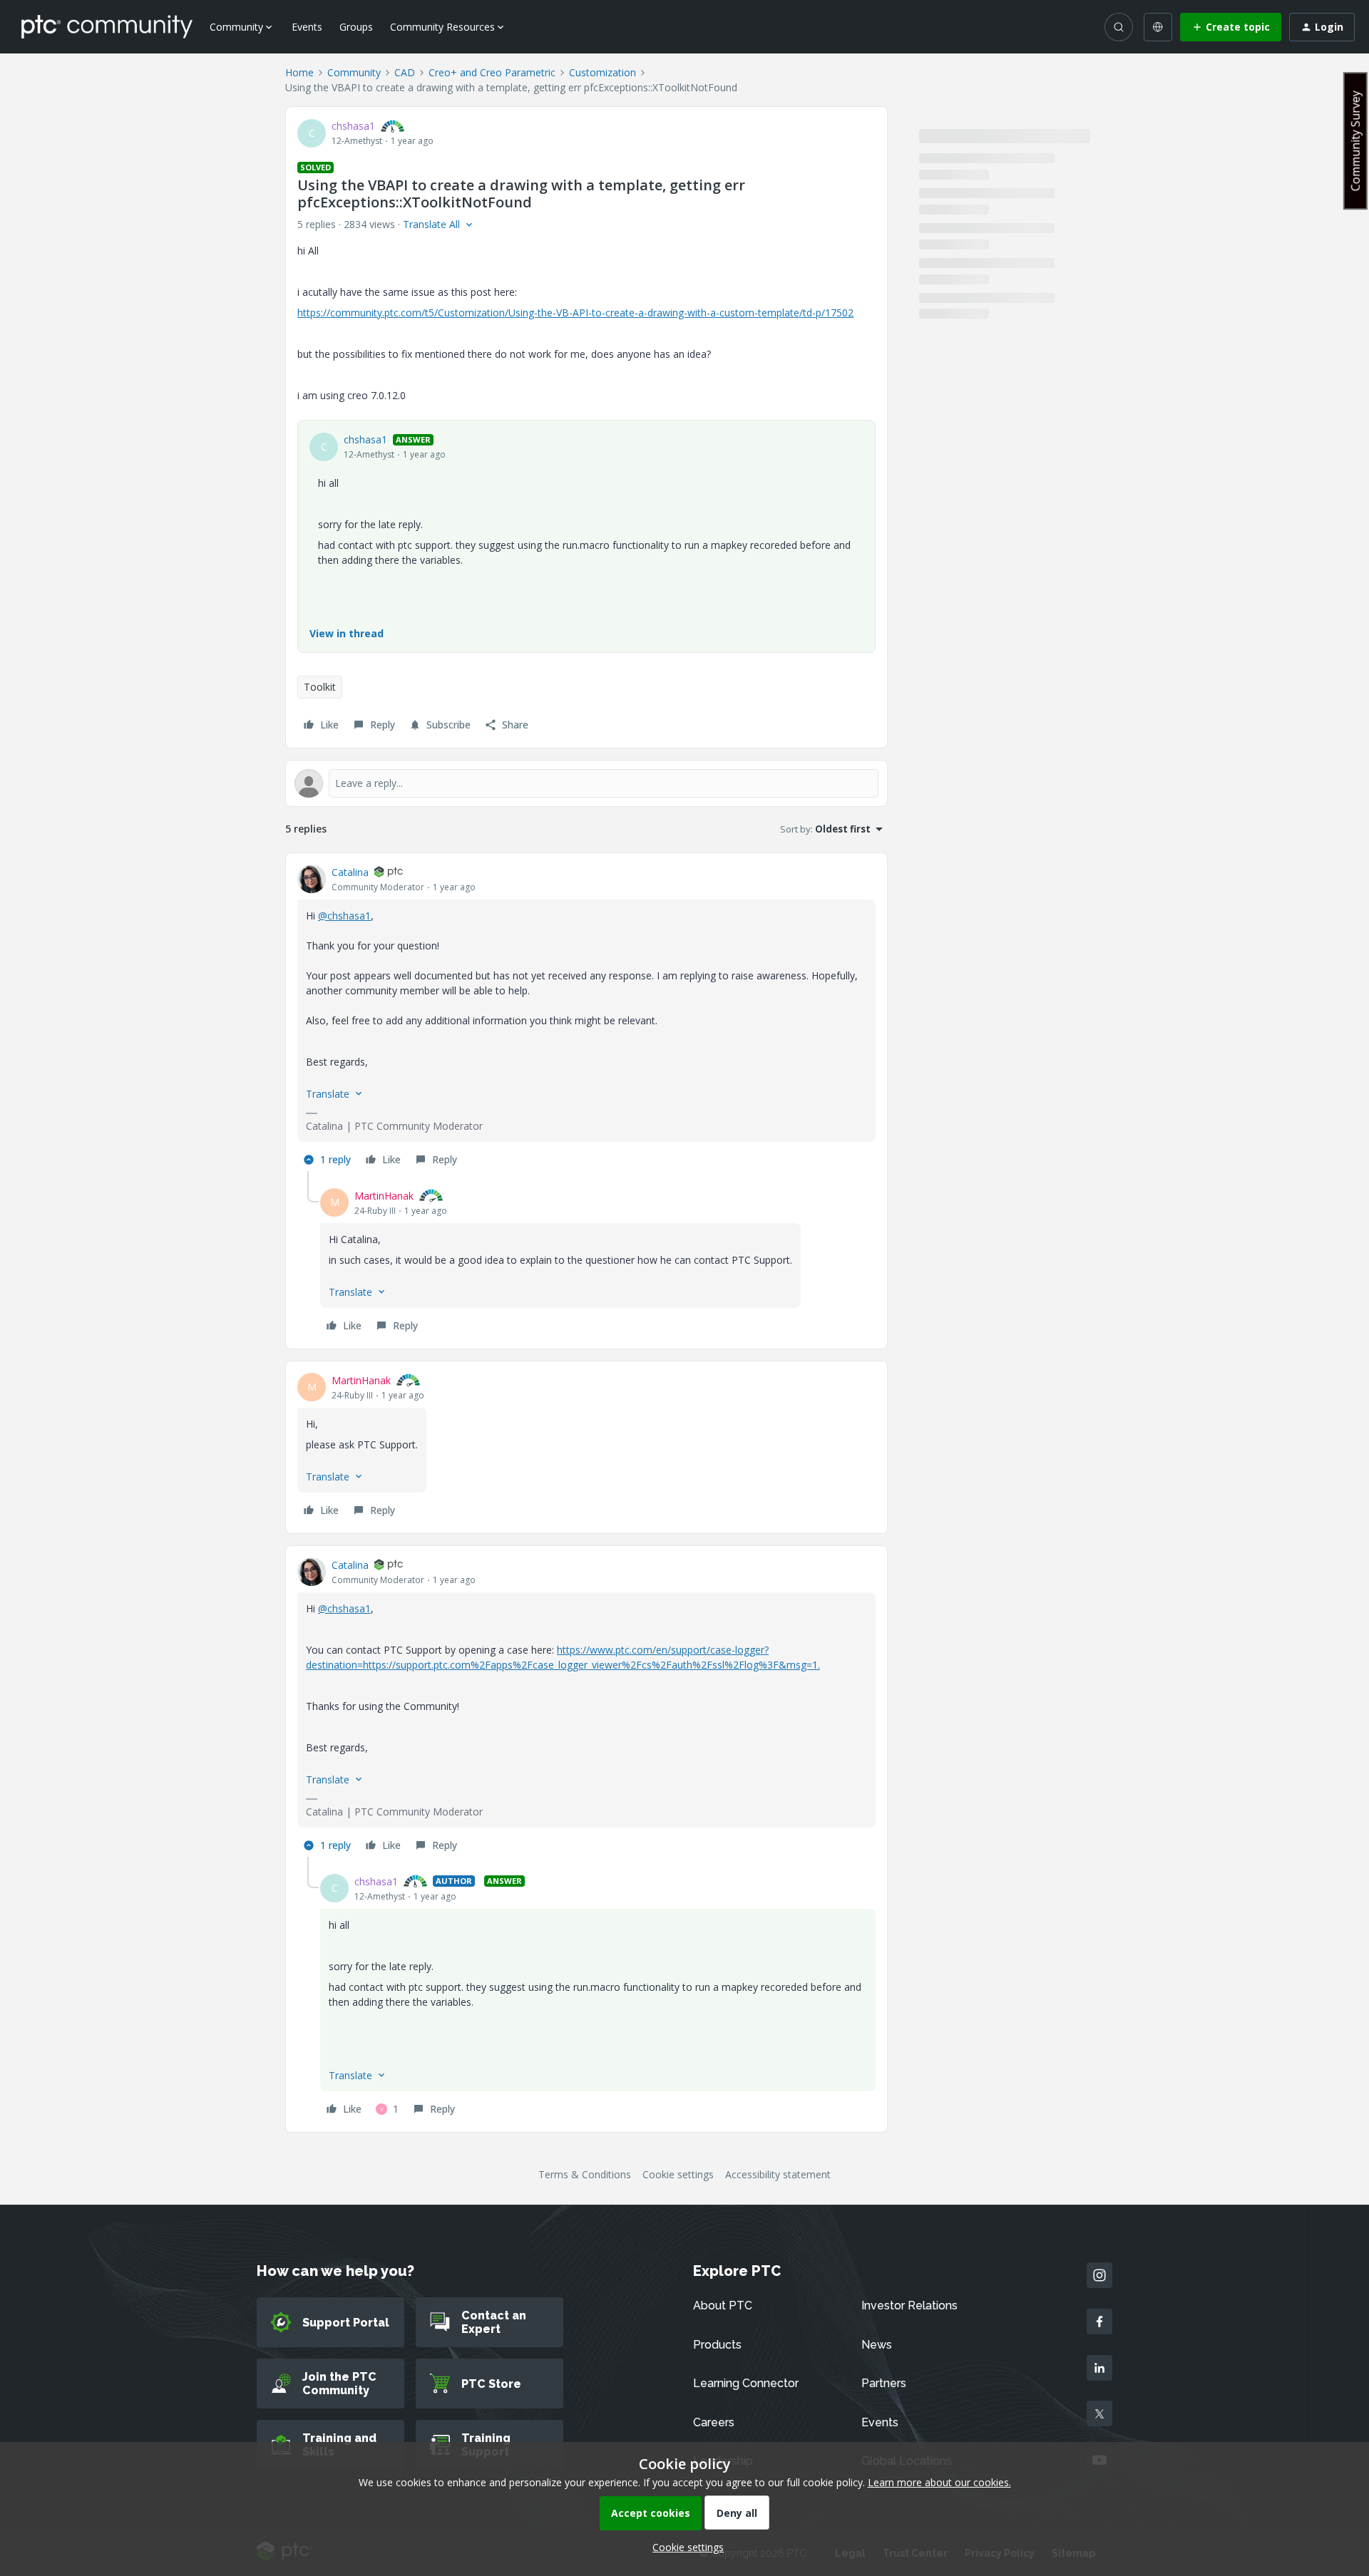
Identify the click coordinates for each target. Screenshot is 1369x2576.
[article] (586, 1018)
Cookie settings (678, 2174)
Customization (603, 72)
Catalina (350, 872)
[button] (1231, 27)
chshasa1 (353, 126)
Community (354, 72)
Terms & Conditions (585, 2174)
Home (299, 72)
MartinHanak (384, 1196)
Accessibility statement (778, 2174)
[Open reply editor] (586, 783)
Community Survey (1355, 141)
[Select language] (1158, 27)
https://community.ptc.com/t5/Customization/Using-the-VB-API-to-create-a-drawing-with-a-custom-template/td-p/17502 (575, 313)
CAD (405, 72)
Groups (356, 27)
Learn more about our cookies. (939, 2482)
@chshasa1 (344, 916)
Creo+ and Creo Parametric (492, 72)
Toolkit (320, 687)
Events (307, 27)
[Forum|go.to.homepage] (107, 26)
